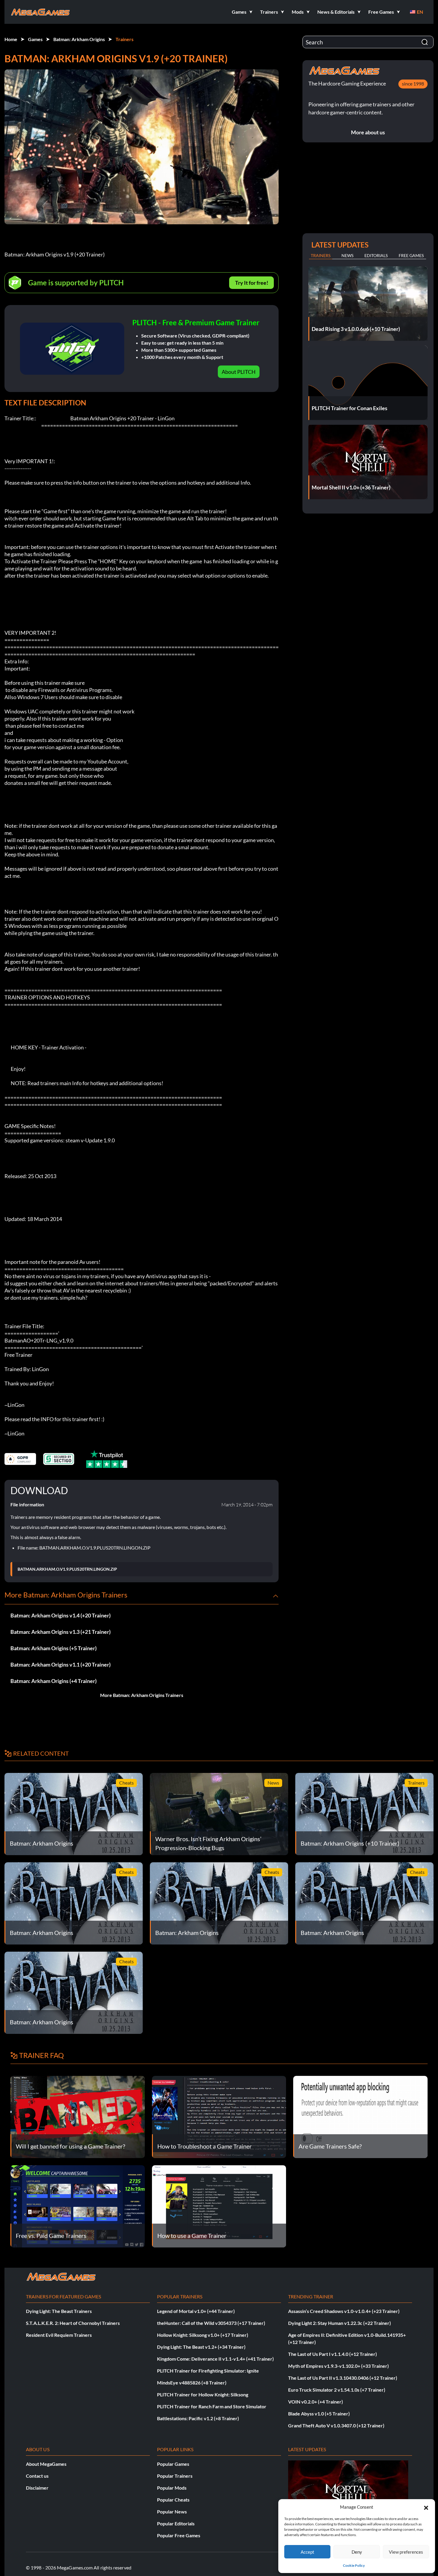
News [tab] (347, 255)
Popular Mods (172, 2488)
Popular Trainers (175, 2476)
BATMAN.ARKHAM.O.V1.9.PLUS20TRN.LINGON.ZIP (67, 1569)
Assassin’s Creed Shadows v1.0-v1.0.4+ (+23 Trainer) (344, 2311)
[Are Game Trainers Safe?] (360, 2116)
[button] (426, 2507)
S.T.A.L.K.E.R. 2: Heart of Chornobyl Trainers (73, 2323)
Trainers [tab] (321, 255)
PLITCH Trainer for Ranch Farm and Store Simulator (212, 2406)
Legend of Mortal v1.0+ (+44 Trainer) (196, 2311)
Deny (357, 2552)
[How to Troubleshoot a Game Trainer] (219, 2116)
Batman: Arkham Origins (79, 39)
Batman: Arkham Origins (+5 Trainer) (53, 1648)
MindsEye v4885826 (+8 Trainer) (192, 2383)
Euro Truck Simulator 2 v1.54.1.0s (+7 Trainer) (337, 2390)
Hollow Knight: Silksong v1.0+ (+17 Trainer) (203, 2335)
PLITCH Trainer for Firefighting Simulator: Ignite (208, 2371)
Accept (307, 2552)
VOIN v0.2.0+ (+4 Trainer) (316, 2402)
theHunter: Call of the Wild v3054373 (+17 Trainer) (211, 2323)
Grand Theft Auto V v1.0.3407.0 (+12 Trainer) (336, 2425)
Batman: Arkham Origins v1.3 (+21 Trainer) (60, 1632)
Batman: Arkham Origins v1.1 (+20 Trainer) (60, 1665)
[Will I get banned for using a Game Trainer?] (78, 2116)
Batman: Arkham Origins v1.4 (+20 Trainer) (60, 1615)
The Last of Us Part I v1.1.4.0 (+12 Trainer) (333, 2354)
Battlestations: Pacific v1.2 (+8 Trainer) (198, 2418)
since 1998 (413, 84)
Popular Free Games (179, 2535)
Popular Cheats (173, 2500)
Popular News (172, 2512)
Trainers (125, 39)
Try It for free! (252, 283)
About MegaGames (46, 2464)
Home (11, 39)
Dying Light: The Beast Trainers (59, 2311)
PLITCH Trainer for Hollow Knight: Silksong (203, 2394)
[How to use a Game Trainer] (219, 2206)
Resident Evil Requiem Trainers (59, 2335)
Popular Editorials (176, 2523)
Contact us (37, 2476)
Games (35, 39)
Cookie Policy (354, 2565)
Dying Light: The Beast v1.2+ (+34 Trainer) (201, 2347)
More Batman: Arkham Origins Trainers (142, 1695)
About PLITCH (239, 372)
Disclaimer (37, 2488)
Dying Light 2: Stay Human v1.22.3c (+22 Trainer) (340, 2323)
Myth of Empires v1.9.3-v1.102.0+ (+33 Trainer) (338, 2366)
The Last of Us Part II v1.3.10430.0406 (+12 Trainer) (343, 2378)
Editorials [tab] (376, 255)
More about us (368, 132)
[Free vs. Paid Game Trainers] (78, 2206)
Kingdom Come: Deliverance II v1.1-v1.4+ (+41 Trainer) (215, 2359)
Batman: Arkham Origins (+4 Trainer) (53, 1681)
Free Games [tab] (411, 255)
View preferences (406, 2552)
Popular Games (173, 2464)
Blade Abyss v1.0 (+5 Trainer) (319, 2414)
